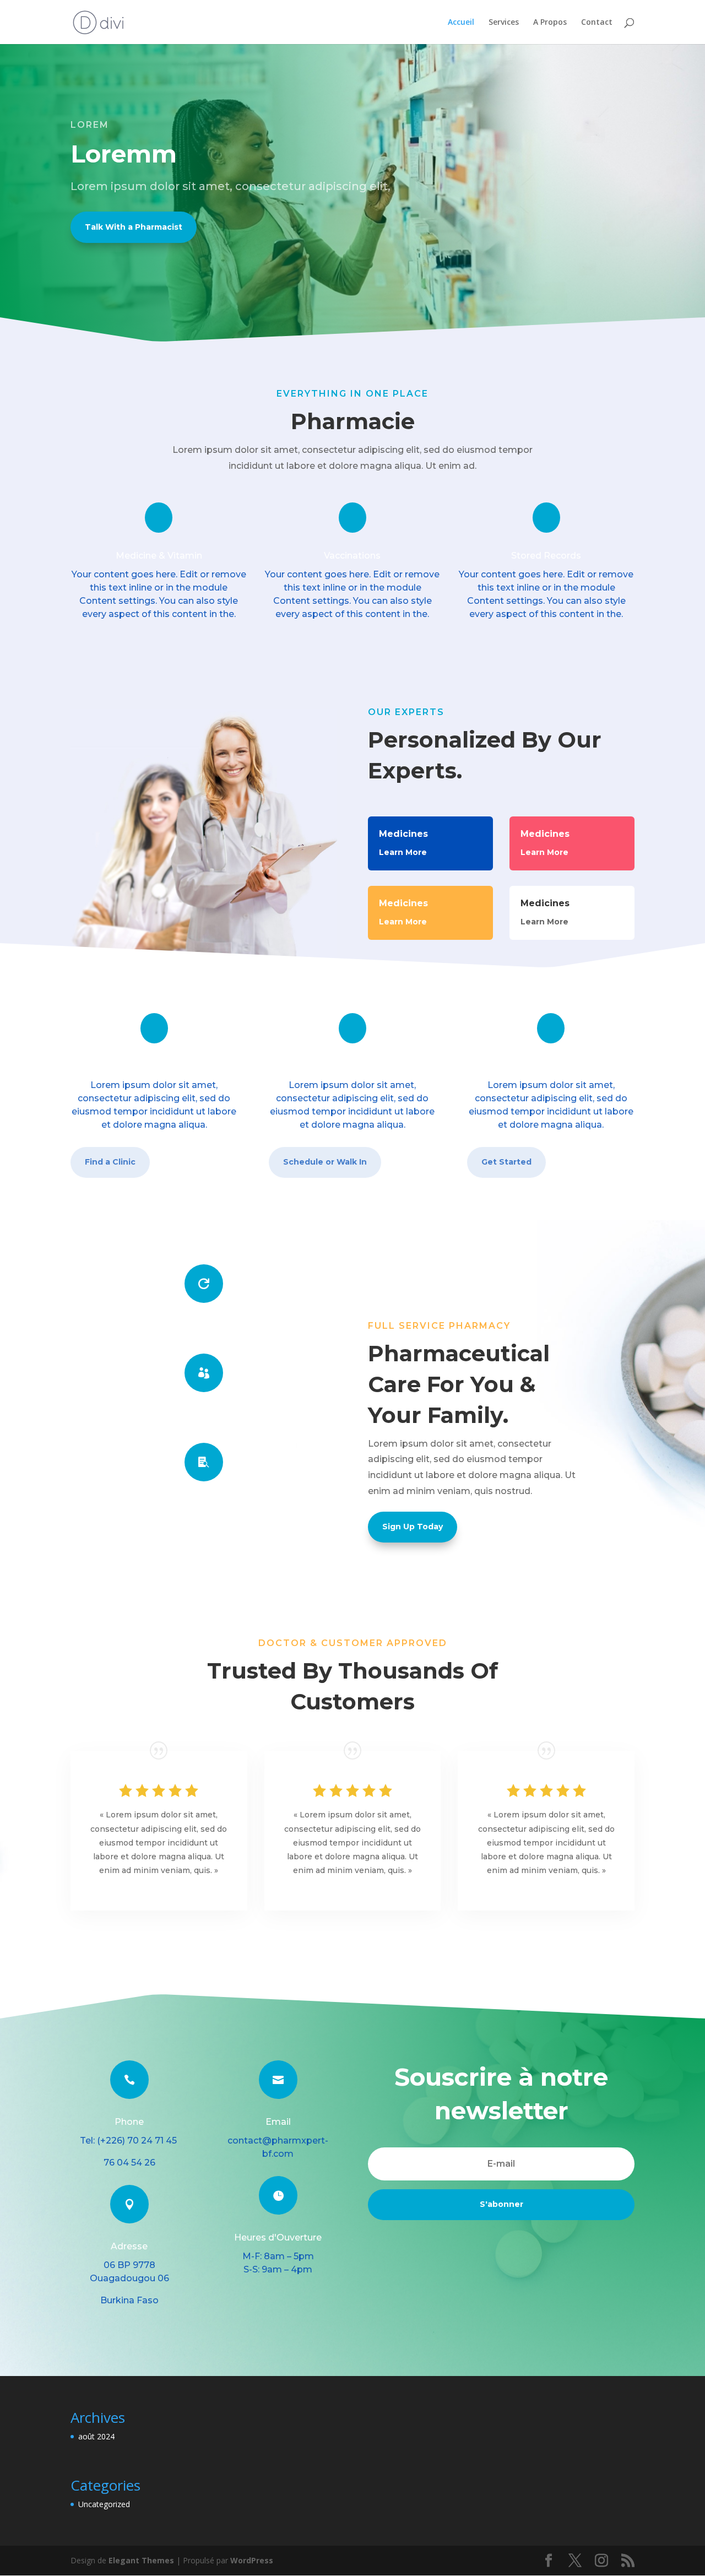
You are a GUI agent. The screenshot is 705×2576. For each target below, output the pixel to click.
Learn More (403, 852)
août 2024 (96, 2436)
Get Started (506, 1162)
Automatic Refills (204, 1326)
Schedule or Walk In (325, 1162)
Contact (597, 23)
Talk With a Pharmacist (134, 227)
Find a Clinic (110, 1162)
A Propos (550, 23)
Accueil (461, 23)
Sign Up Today (413, 1527)
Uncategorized (104, 2504)
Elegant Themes (141, 2560)
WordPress (252, 2560)
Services (504, 23)
